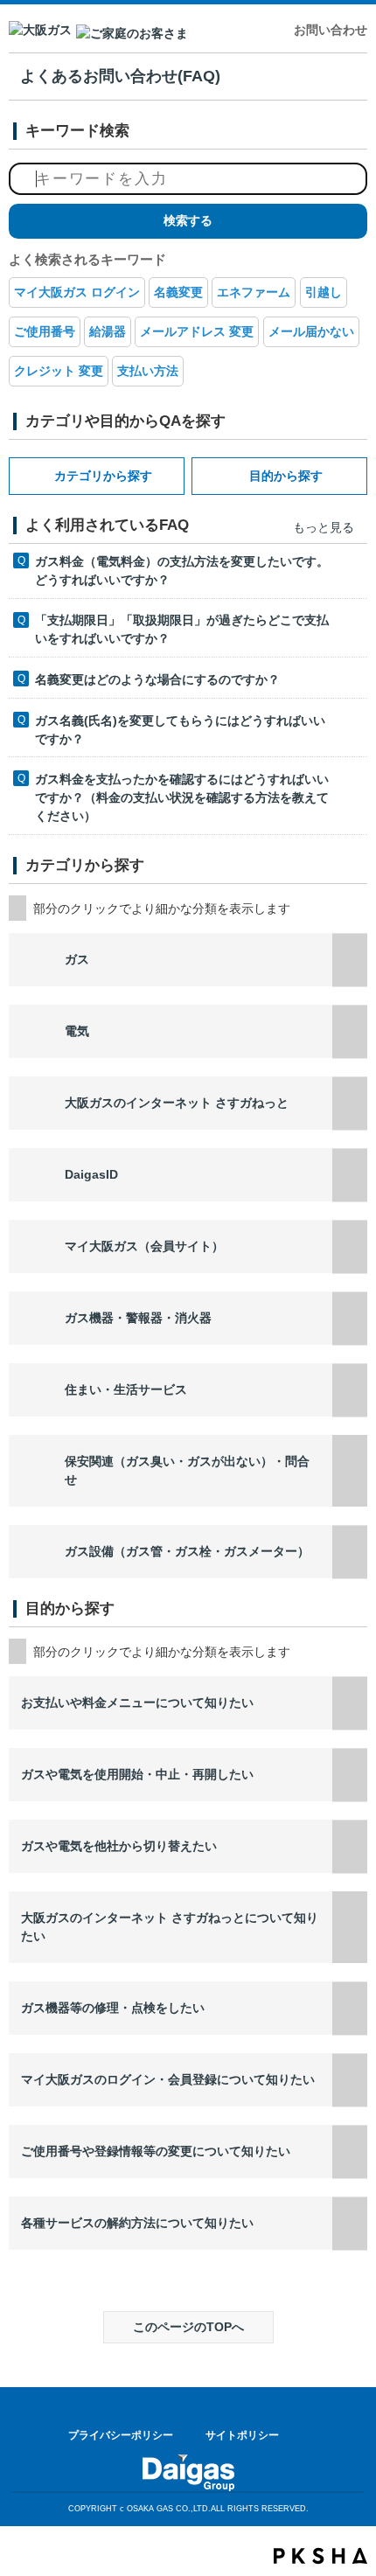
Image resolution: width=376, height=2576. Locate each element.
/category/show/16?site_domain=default (350, 1471)
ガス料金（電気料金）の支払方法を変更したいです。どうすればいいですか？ (182, 571)
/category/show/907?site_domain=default (350, 1175)
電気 (77, 1031)
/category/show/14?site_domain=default (350, 1246)
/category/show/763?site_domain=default (350, 1846)
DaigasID (91, 1174)
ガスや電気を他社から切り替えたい (119, 1846)
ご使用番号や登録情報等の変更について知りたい (156, 2151)
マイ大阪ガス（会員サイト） (144, 1246)
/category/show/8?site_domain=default (350, 960)
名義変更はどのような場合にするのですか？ (157, 679)
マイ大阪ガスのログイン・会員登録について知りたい (168, 2079)
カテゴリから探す (103, 476)
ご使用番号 (45, 331)
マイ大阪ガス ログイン (77, 292)
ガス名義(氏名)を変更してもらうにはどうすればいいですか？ (180, 730)
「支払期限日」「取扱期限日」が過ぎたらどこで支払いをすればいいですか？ (182, 629)
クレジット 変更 (59, 371)
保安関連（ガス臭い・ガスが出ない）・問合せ (187, 1470)
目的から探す (286, 476)
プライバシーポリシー (121, 2435)
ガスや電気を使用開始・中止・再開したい (137, 1774)
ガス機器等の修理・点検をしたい (113, 2008)
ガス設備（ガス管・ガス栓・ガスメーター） (187, 1551)
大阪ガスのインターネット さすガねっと (177, 1103)
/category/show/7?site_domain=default (350, 1031)
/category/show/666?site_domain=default (350, 1703)
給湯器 (108, 331)
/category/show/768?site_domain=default (350, 2223)
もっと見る (324, 527)
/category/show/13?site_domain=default (350, 1318)
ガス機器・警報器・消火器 (138, 1318)
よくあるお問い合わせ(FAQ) (120, 76)
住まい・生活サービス (126, 1389)
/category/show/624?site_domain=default (350, 1390)
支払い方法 (148, 371)
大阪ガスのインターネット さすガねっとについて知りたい (170, 1927)
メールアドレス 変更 (197, 331)
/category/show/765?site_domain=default (350, 2008)
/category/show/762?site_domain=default (350, 1775)
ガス (77, 959)
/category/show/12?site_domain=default (350, 1552)
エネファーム (254, 292)
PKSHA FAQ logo (320, 2556)
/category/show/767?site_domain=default (350, 2151)
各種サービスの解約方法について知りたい (137, 2223)
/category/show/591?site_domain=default (350, 1103)
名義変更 (178, 292)
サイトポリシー (242, 2435)
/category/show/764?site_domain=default (350, 1927)
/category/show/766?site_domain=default (350, 2080)
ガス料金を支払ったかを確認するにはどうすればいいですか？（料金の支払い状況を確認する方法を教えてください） (182, 797)
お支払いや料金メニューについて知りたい (137, 1702)
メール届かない (311, 331)
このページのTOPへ (188, 2327)
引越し (324, 292)
